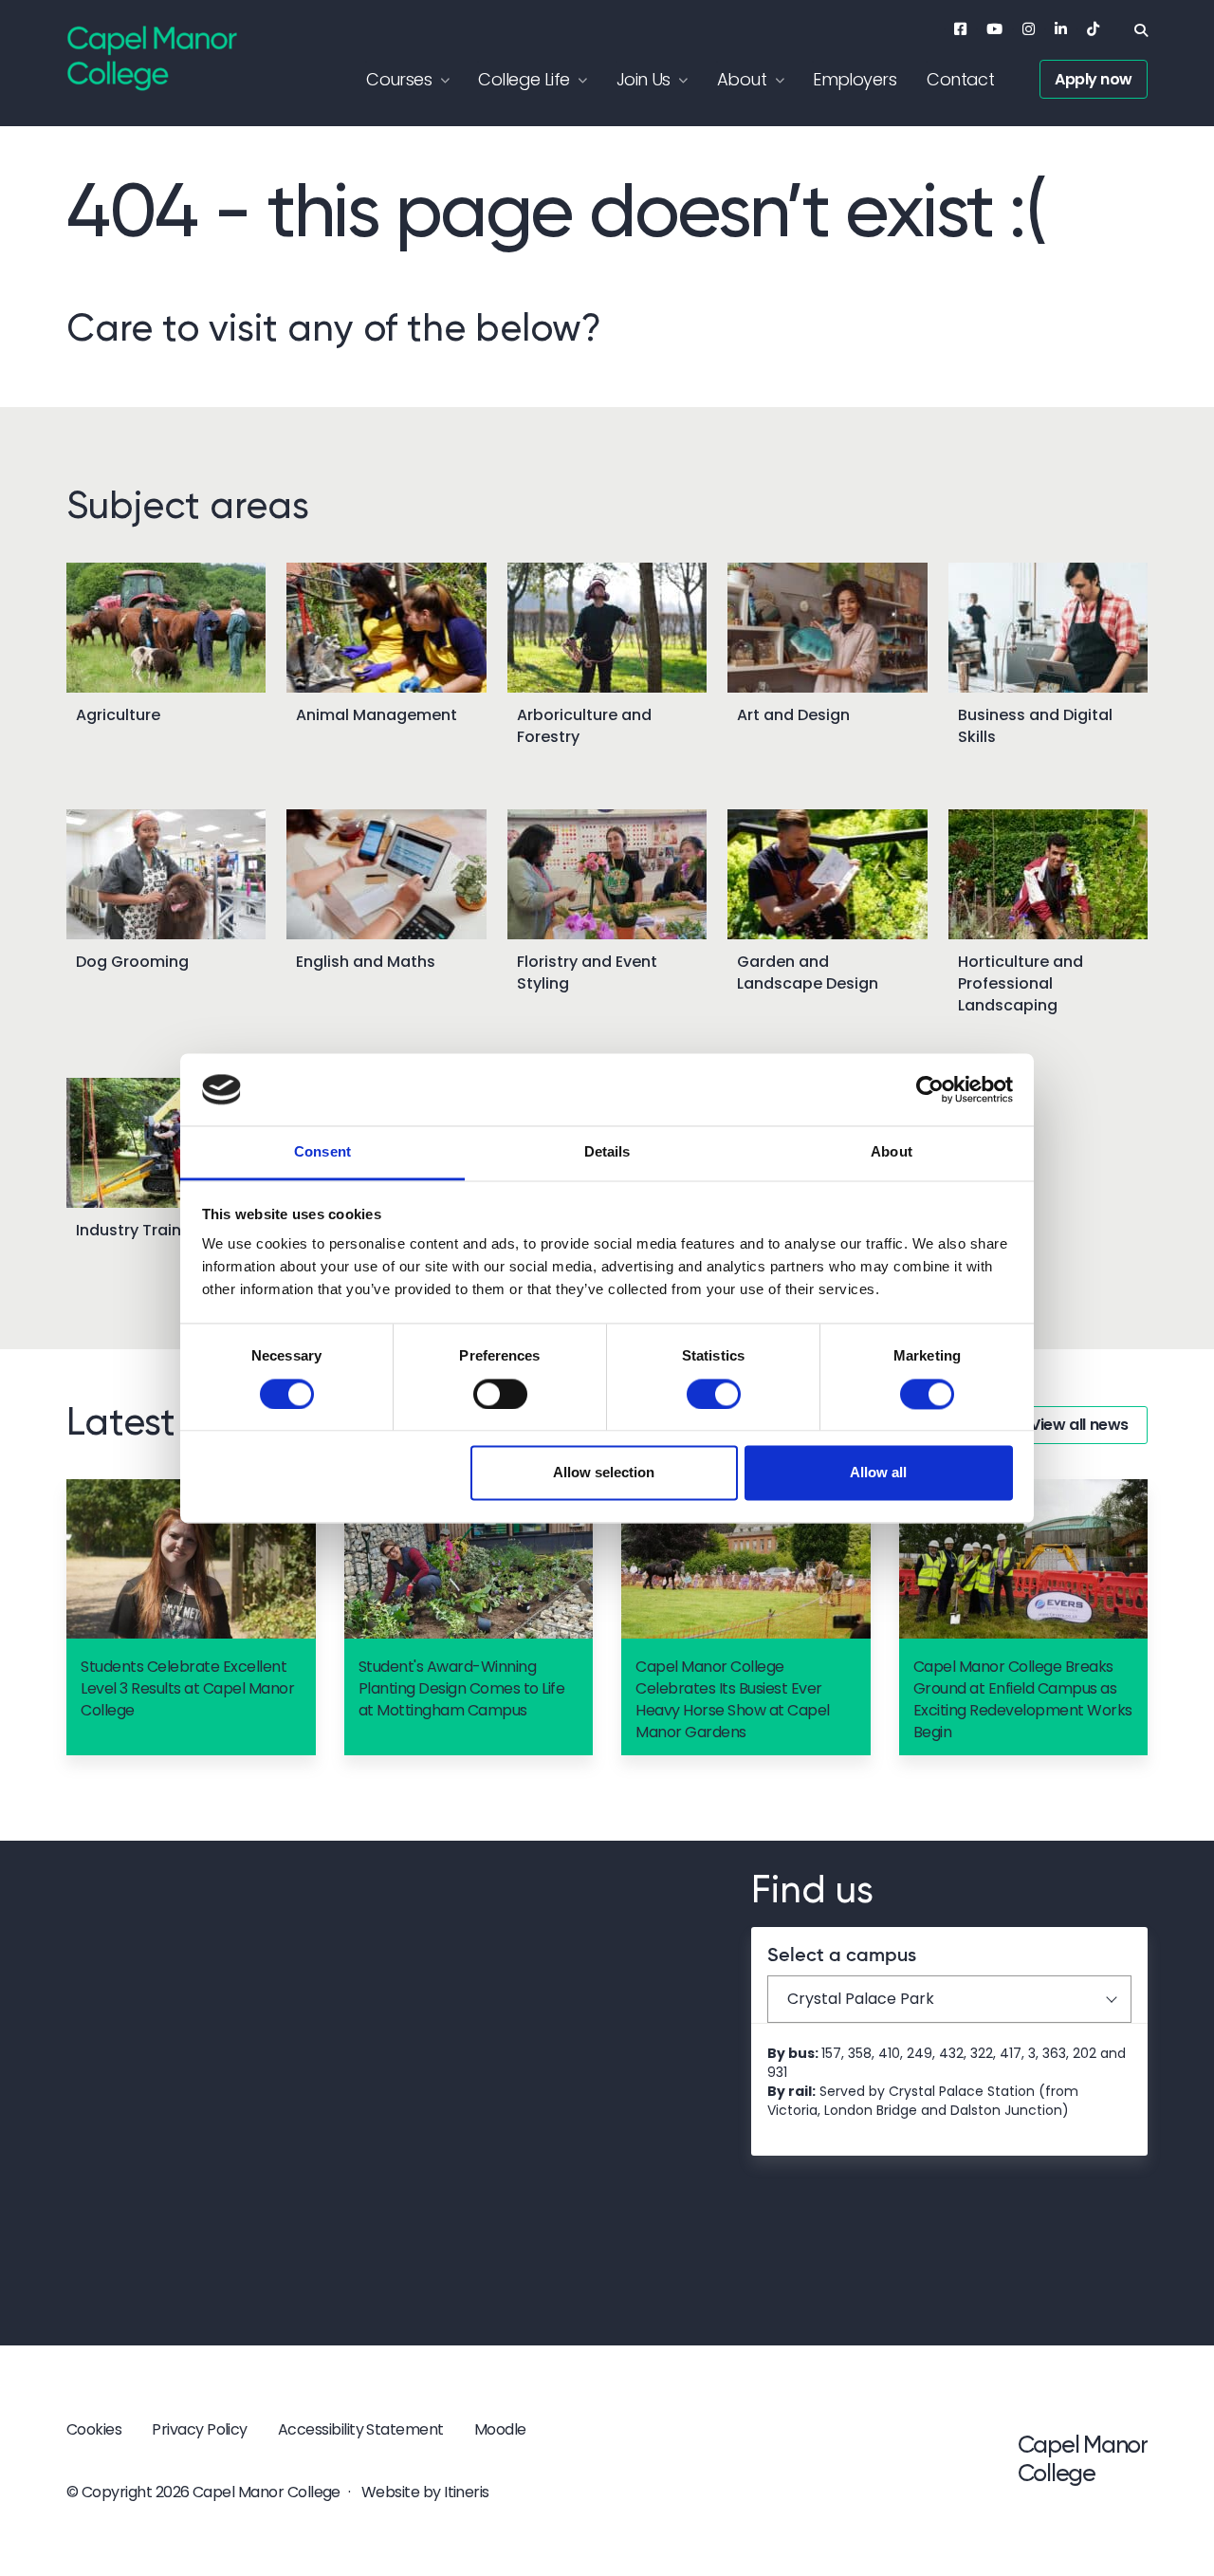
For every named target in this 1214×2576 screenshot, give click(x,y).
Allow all (878, 1473)
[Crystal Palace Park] (334, 2094)
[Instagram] (1029, 29)
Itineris (467, 2492)
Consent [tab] (322, 1152)
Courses (399, 79)
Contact (960, 79)
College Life (524, 79)
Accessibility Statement (361, 2429)
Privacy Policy (200, 2429)
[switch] (500, 1394)
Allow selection (604, 1473)
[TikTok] (1093, 29)
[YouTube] (994, 29)
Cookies (94, 2429)
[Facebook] (960, 29)
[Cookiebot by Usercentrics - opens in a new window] (930, 1089)
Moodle (500, 2429)
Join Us (644, 79)
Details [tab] (607, 1152)
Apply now (1094, 79)
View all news (1079, 1425)
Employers (855, 79)
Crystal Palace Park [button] (861, 1999)
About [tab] (892, 1152)
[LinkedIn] (1061, 29)
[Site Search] (1141, 30)
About (742, 79)
